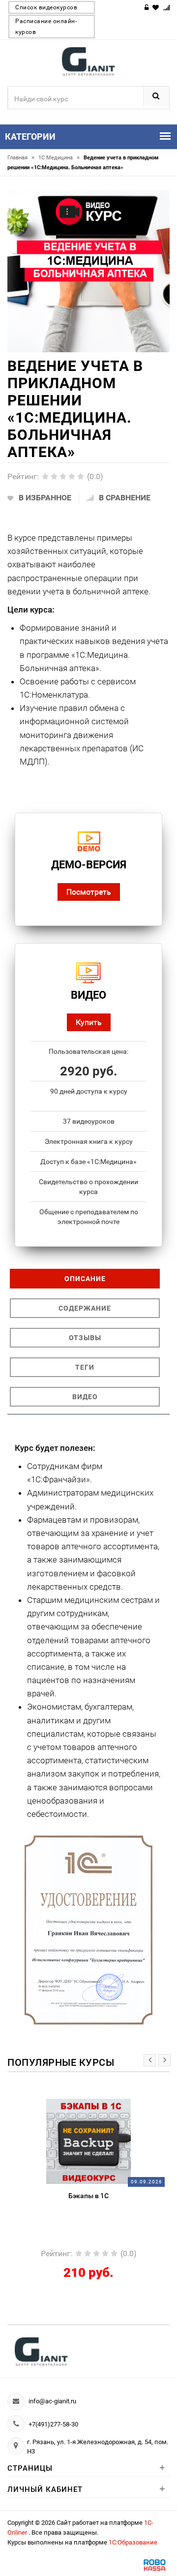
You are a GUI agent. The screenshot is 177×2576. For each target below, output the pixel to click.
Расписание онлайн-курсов (46, 27)
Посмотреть (89, 892)
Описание (85, 1279)
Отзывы (85, 1338)
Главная (21, 158)
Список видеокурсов (46, 7)
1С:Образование (133, 2542)
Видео (85, 1397)
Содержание (85, 1308)
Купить (89, 1022)
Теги (85, 1367)
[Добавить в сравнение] (124, 2104)
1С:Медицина (59, 158)
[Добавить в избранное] (86, 2104)
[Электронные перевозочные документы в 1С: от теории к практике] (108, 2141)
